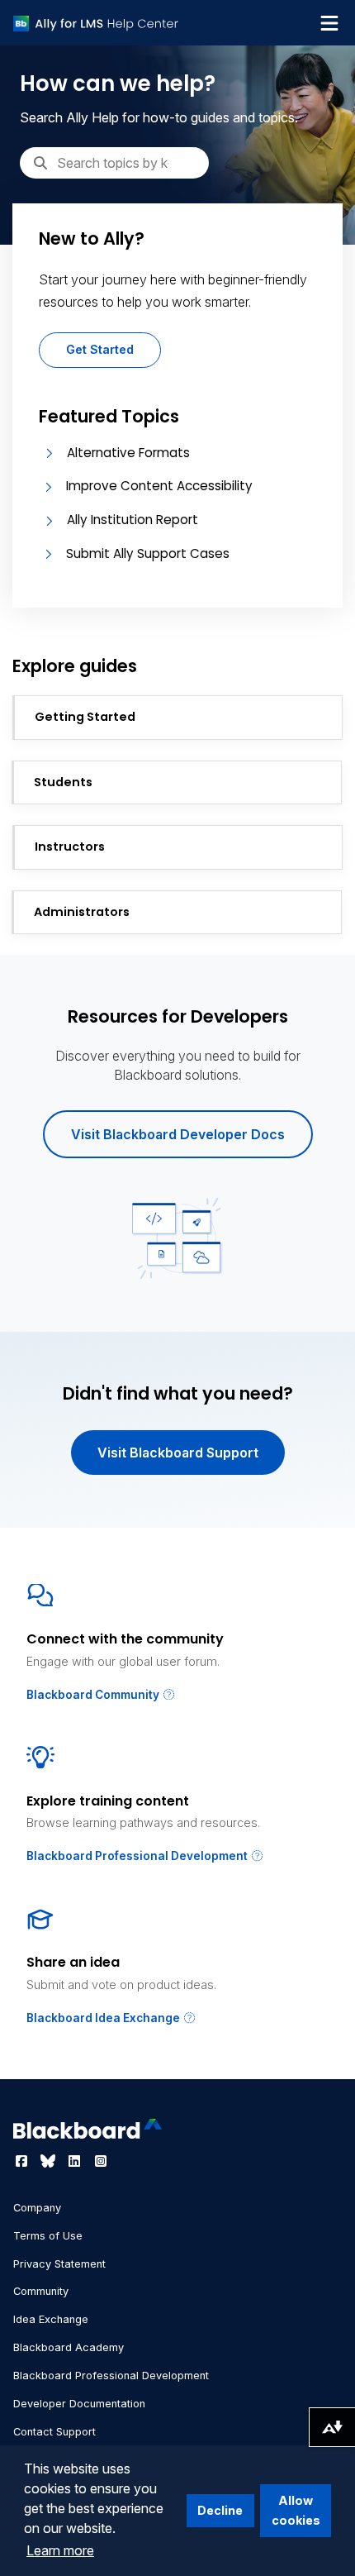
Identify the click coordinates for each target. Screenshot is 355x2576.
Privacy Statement (59, 2264)
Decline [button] (220, 2510)
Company (37, 2208)
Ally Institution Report (133, 520)
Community (41, 2291)
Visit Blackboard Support (178, 1453)
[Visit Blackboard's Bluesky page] (50, 2161)
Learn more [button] (60, 2550)
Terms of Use (48, 2236)
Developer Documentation (79, 2404)
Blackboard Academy (69, 2347)
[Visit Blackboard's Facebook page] (23, 2161)
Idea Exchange (51, 2319)
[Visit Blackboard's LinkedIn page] (76, 2161)
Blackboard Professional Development (138, 1856)
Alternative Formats (128, 453)
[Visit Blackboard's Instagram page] (101, 2161)
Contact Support (54, 2432)
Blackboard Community (94, 1695)
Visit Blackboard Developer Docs (178, 1134)
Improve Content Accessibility (159, 486)
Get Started (100, 349)
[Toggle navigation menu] (329, 23)
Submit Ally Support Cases (148, 553)
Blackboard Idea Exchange (104, 2018)
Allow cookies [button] (296, 2510)
